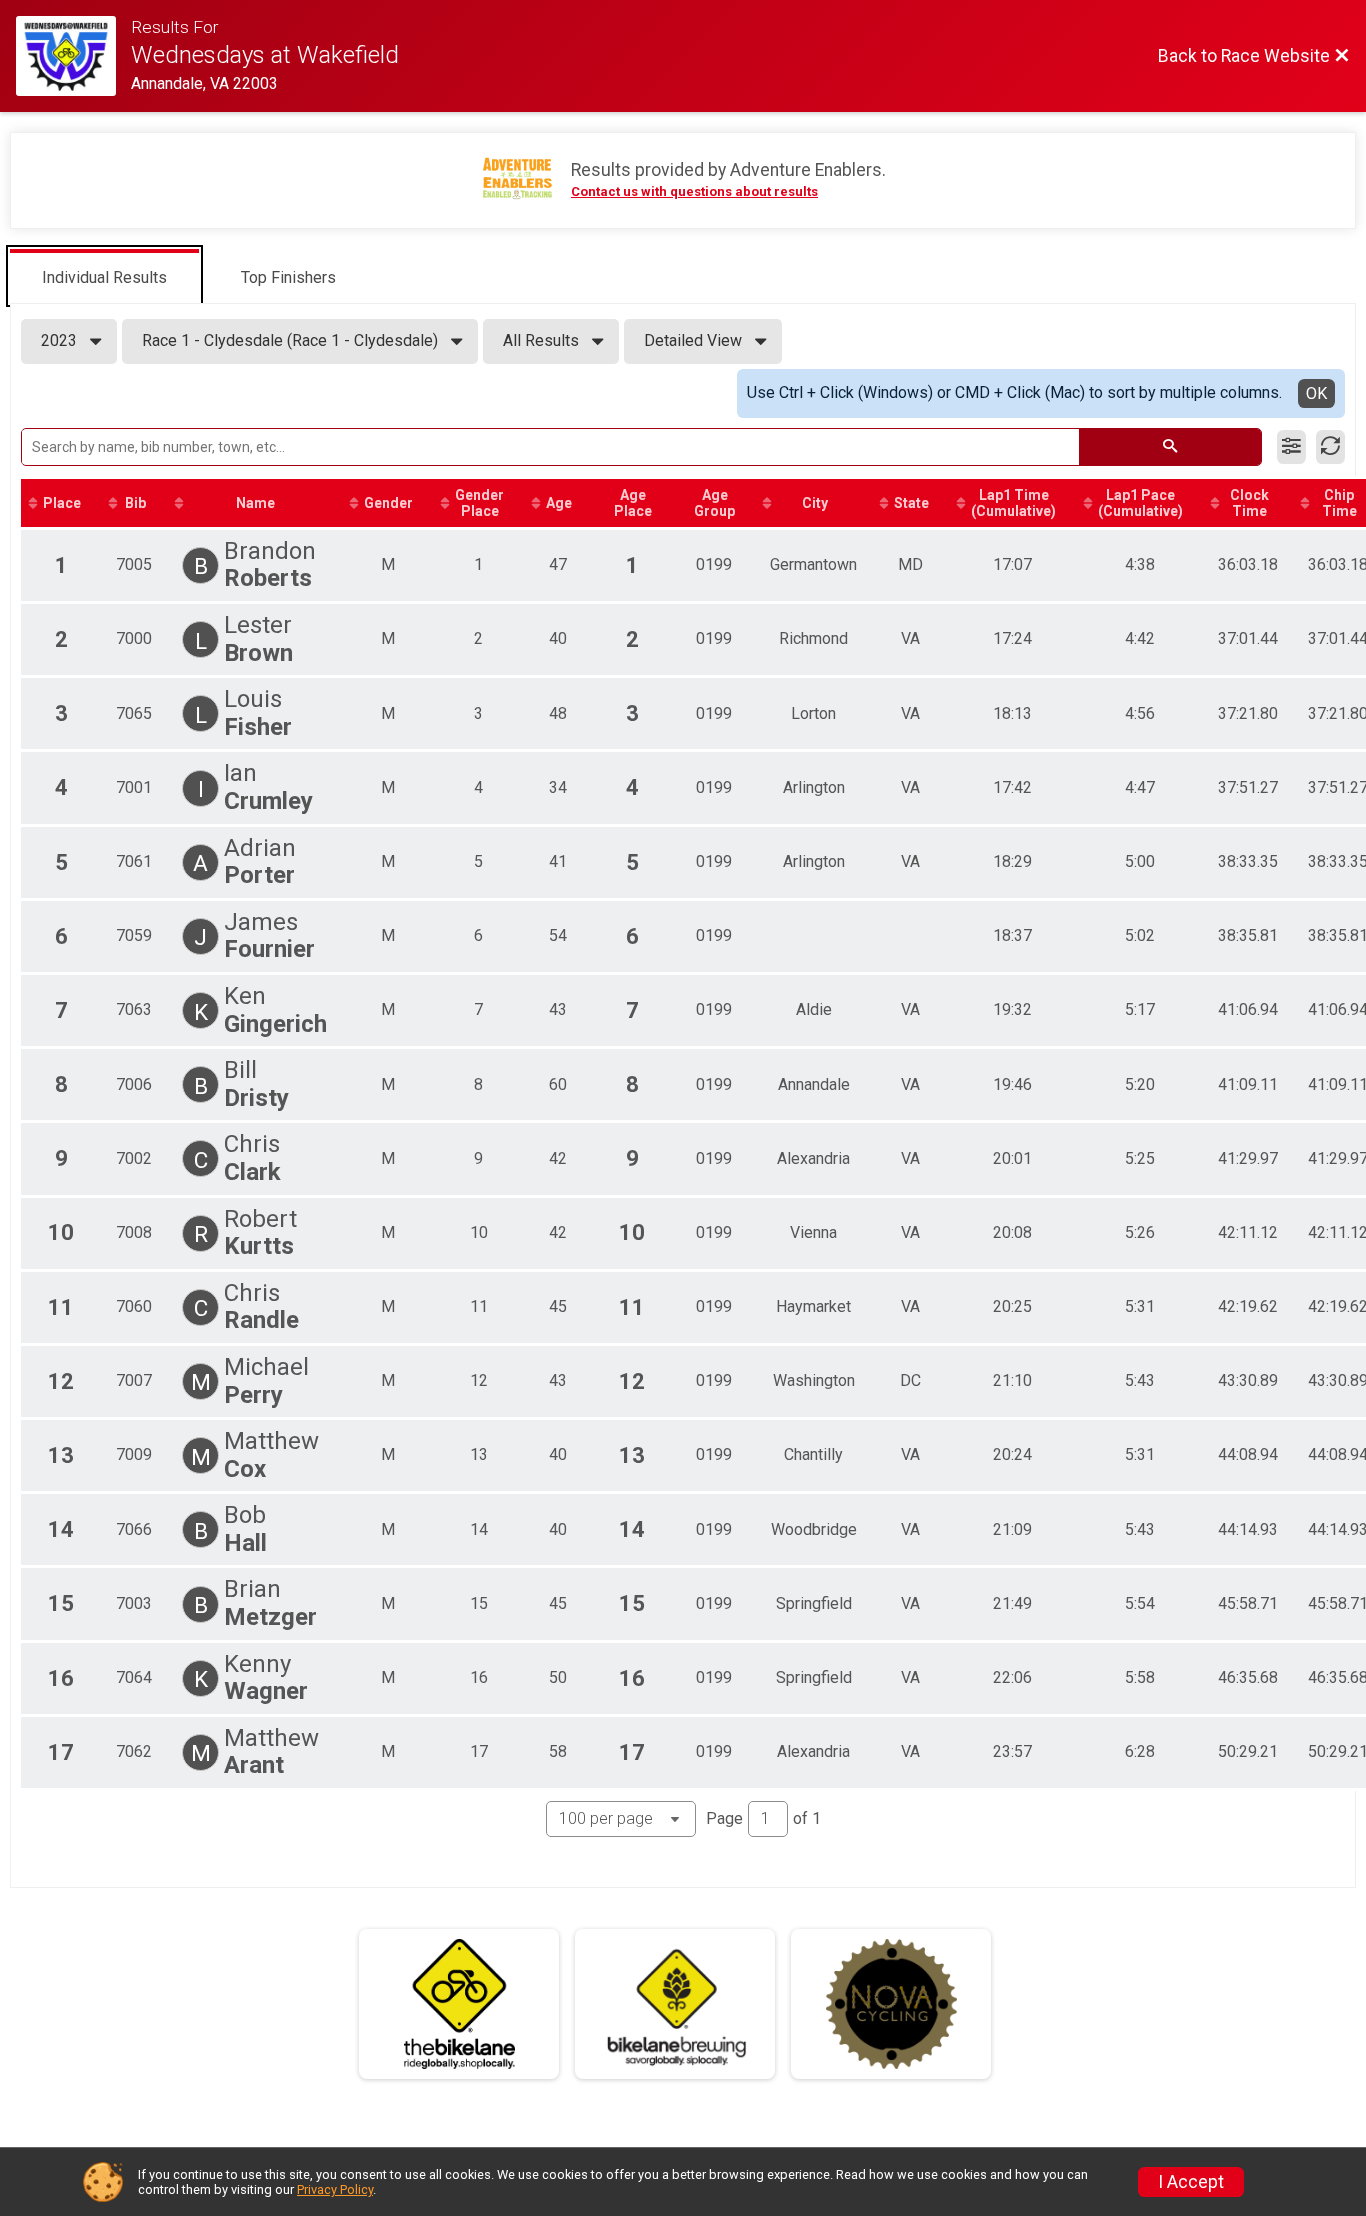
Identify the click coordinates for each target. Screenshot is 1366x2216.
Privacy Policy (335, 2189)
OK (1316, 393)
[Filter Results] (1291, 447)
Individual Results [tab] (104, 277)
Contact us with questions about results (694, 191)
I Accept (1191, 2182)
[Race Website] (73, 56)
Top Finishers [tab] (288, 277)
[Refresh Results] (1330, 447)
